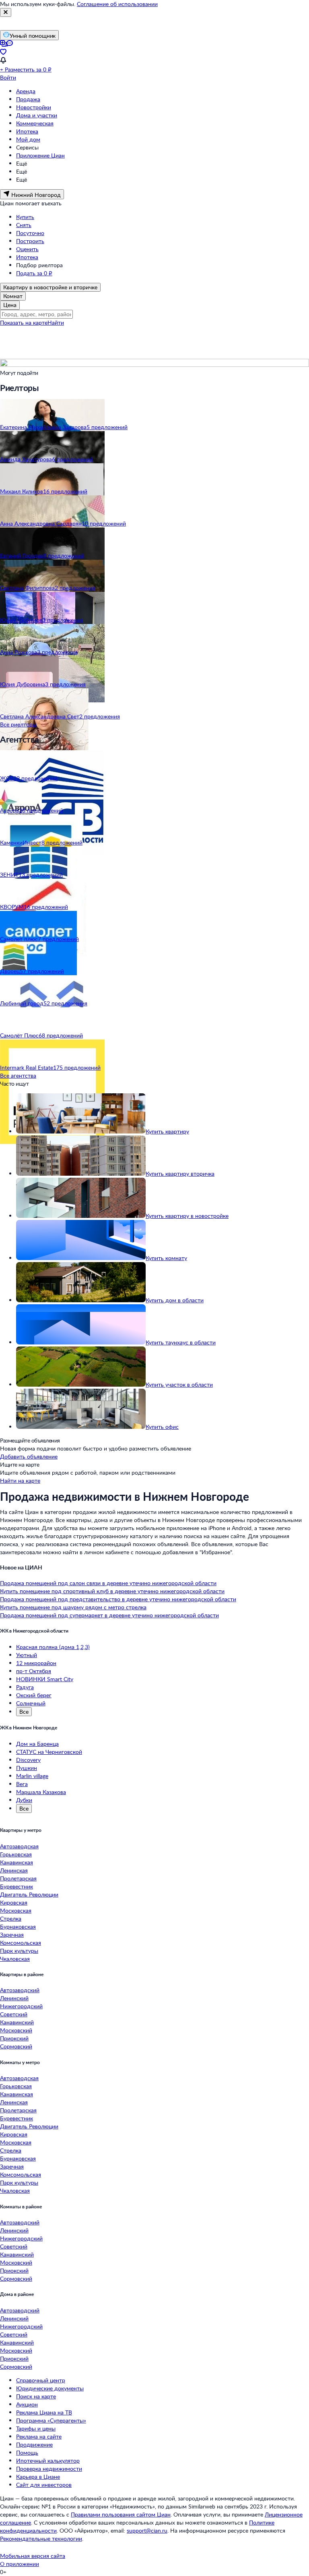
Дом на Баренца (37, 1744)
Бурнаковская (18, 1926)
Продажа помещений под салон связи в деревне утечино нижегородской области (108, 1583)
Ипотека (27, 131)
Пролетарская (18, 1878)
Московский (16, 2030)
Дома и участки (37, 115)
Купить (25, 217)
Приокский (14, 2038)
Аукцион (27, 2404)
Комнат (13, 296)
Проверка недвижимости (49, 2469)
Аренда (26, 91)
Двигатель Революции (29, 1894)
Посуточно (30, 233)
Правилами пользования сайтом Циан (121, 2514)
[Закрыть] (6, 12)
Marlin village (32, 1776)
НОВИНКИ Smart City (45, 1679)
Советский (14, 2014)
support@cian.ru (147, 2530)
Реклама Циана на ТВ (44, 2412)
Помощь (27, 2452)
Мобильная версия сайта (33, 2556)
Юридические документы (50, 2388)
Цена (10, 305)
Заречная (12, 1935)
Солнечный (31, 1703)
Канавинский (17, 2022)
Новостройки (34, 107)
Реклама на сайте (39, 2436)
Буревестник (16, 1886)
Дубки (24, 1800)
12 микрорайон (36, 1663)
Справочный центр (41, 2380)
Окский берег (34, 1695)
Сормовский (16, 2046)
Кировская (14, 1902)
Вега (22, 1784)
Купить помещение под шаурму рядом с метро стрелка (73, 1607)
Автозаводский (20, 1990)
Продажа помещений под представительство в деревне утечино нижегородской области (118, 1599)
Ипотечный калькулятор (48, 2460)
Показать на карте (24, 322)
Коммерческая (35, 123)
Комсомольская (21, 1943)
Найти (56, 322)
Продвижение (34, 2444)
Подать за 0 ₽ (34, 273)
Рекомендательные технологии (41, 2538)
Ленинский (14, 1998)
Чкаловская (15, 1959)
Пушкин (27, 1768)
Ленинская (14, 1870)
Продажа (28, 99)
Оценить (27, 249)
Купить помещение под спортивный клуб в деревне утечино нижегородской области (112, 1591)
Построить (30, 241)
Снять (24, 225)
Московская (16, 1910)
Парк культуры (19, 1951)
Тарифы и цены (36, 2428)
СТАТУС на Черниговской (49, 1752)
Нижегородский (21, 2006)
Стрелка (11, 1918)
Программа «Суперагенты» (51, 2420)
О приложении (20, 2564)
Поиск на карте (36, 2396)
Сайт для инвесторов (44, 2485)
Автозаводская (19, 1846)
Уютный (27, 1655)
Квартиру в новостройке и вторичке (50, 287)
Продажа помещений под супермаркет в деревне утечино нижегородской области (109, 1615)
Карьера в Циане (38, 2477)
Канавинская (16, 1862)
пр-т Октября (34, 1671)
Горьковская (16, 1854)
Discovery (28, 1760)
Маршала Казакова (41, 1792)
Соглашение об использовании (117, 4)
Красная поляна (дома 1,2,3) (53, 1647)
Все (24, 1712)
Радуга (25, 1687)
